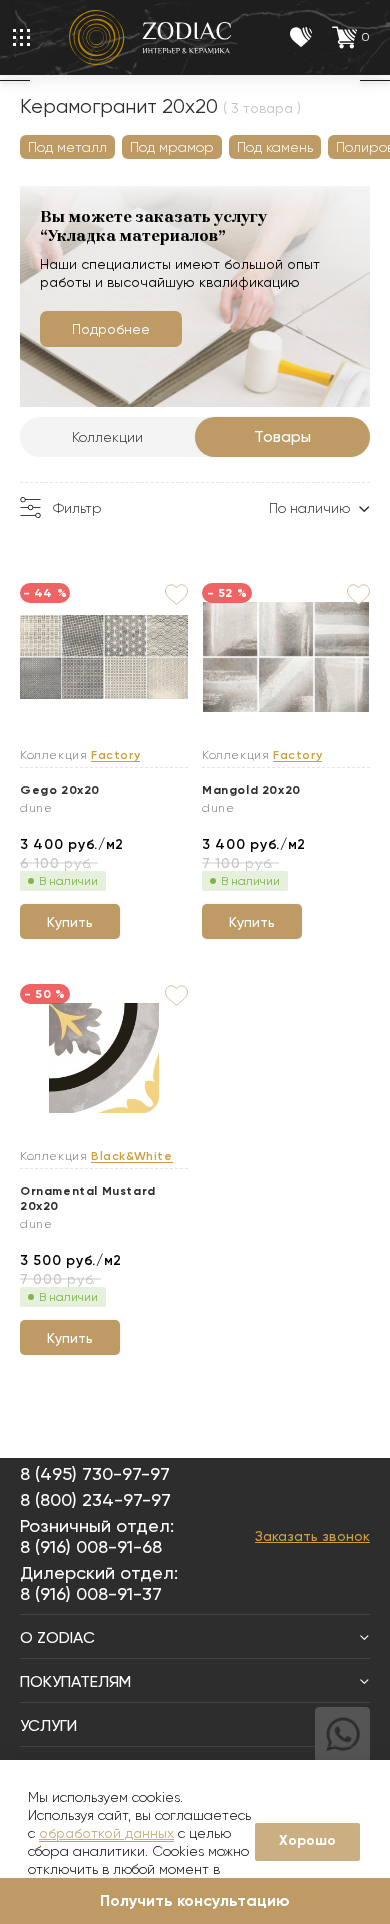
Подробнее (111, 329)
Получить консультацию (195, 1900)
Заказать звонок (312, 1536)
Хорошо (307, 1840)
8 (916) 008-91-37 (91, 1593)
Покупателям (75, 1681)
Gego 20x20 (60, 790)
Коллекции (107, 437)
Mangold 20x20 (251, 790)
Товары (282, 436)
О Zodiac (57, 1637)
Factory (115, 755)
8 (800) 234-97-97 (95, 1499)
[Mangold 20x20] (286, 658)
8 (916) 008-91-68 (91, 1546)
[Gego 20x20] (104, 657)
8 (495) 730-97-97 (95, 1473)
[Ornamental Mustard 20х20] (104, 1059)
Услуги (48, 1725)
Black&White (132, 1156)
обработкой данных (106, 1833)
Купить (70, 922)
